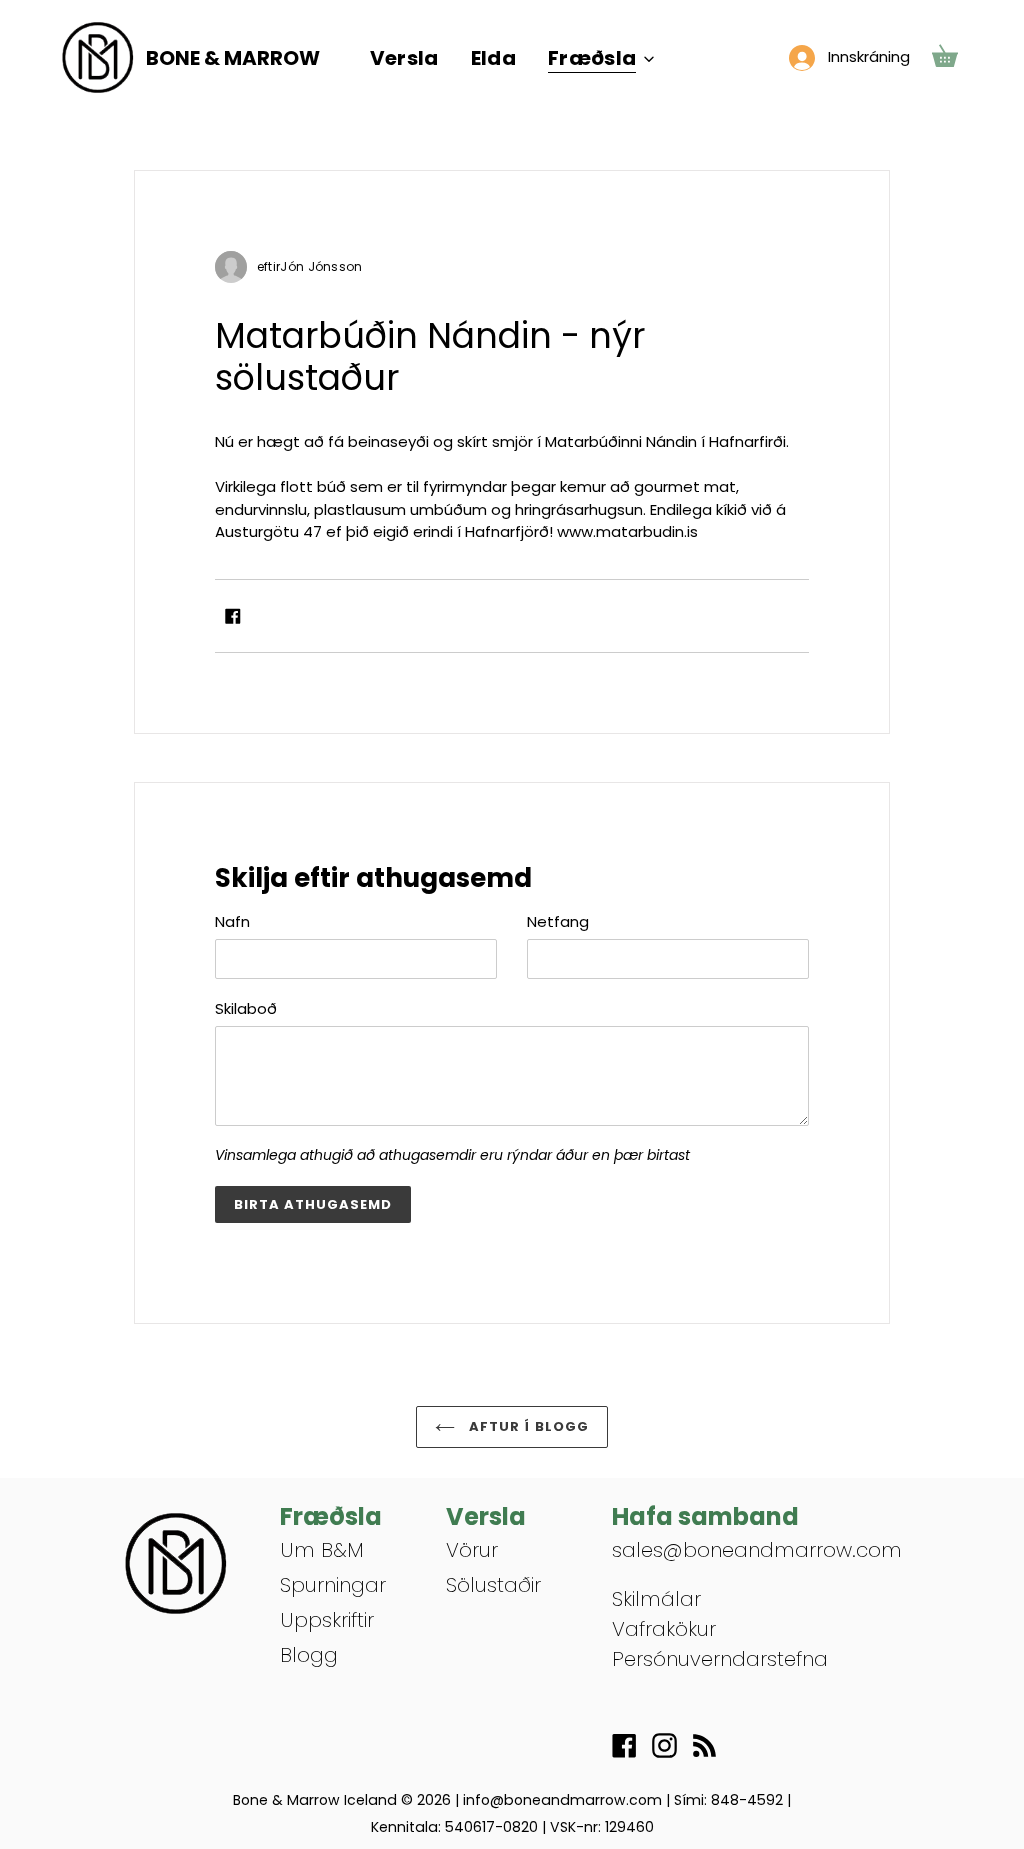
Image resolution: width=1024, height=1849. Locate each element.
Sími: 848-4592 (728, 1800)
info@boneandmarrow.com (562, 1800)
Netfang (558, 921)
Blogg (309, 1655)
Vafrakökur (664, 1629)
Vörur (472, 1550)
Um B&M (322, 1550)
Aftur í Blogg (527, 1426)
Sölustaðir (493, 1585)
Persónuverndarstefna (720, 1659)
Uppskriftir (327, 1620)
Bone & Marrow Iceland (315, 1800)
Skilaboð (246, 1008)
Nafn (232, 921)
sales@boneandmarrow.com (757, 1550)
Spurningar (333, 1585)
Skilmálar (656, 1599)
